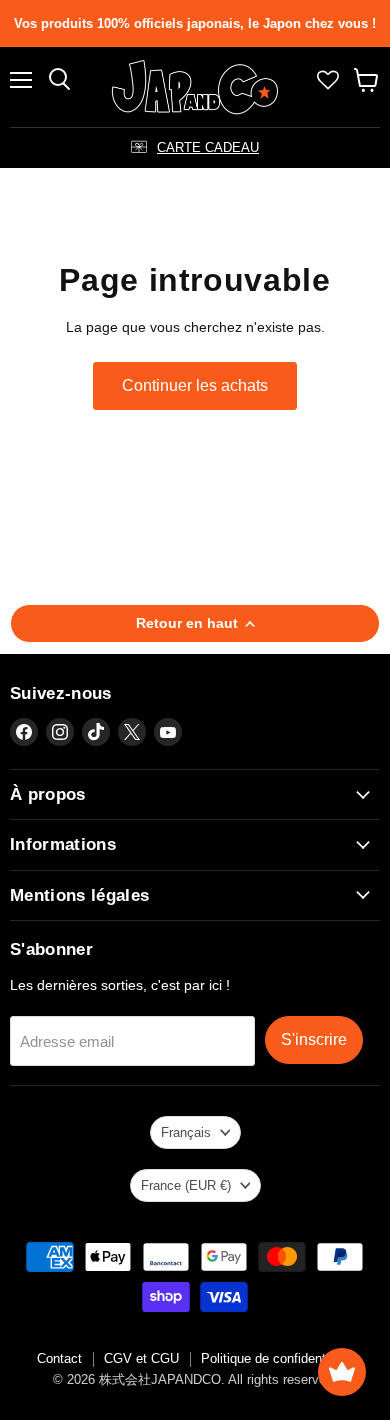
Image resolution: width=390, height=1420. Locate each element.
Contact (59, 1358)
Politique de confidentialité (277, 1358)
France (186, 1185)
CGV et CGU (141, 1358)
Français (186, 1132)
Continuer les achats (195, 385)
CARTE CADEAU (208, 147)
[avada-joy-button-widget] (342, 1372)
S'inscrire (314, 1039)
